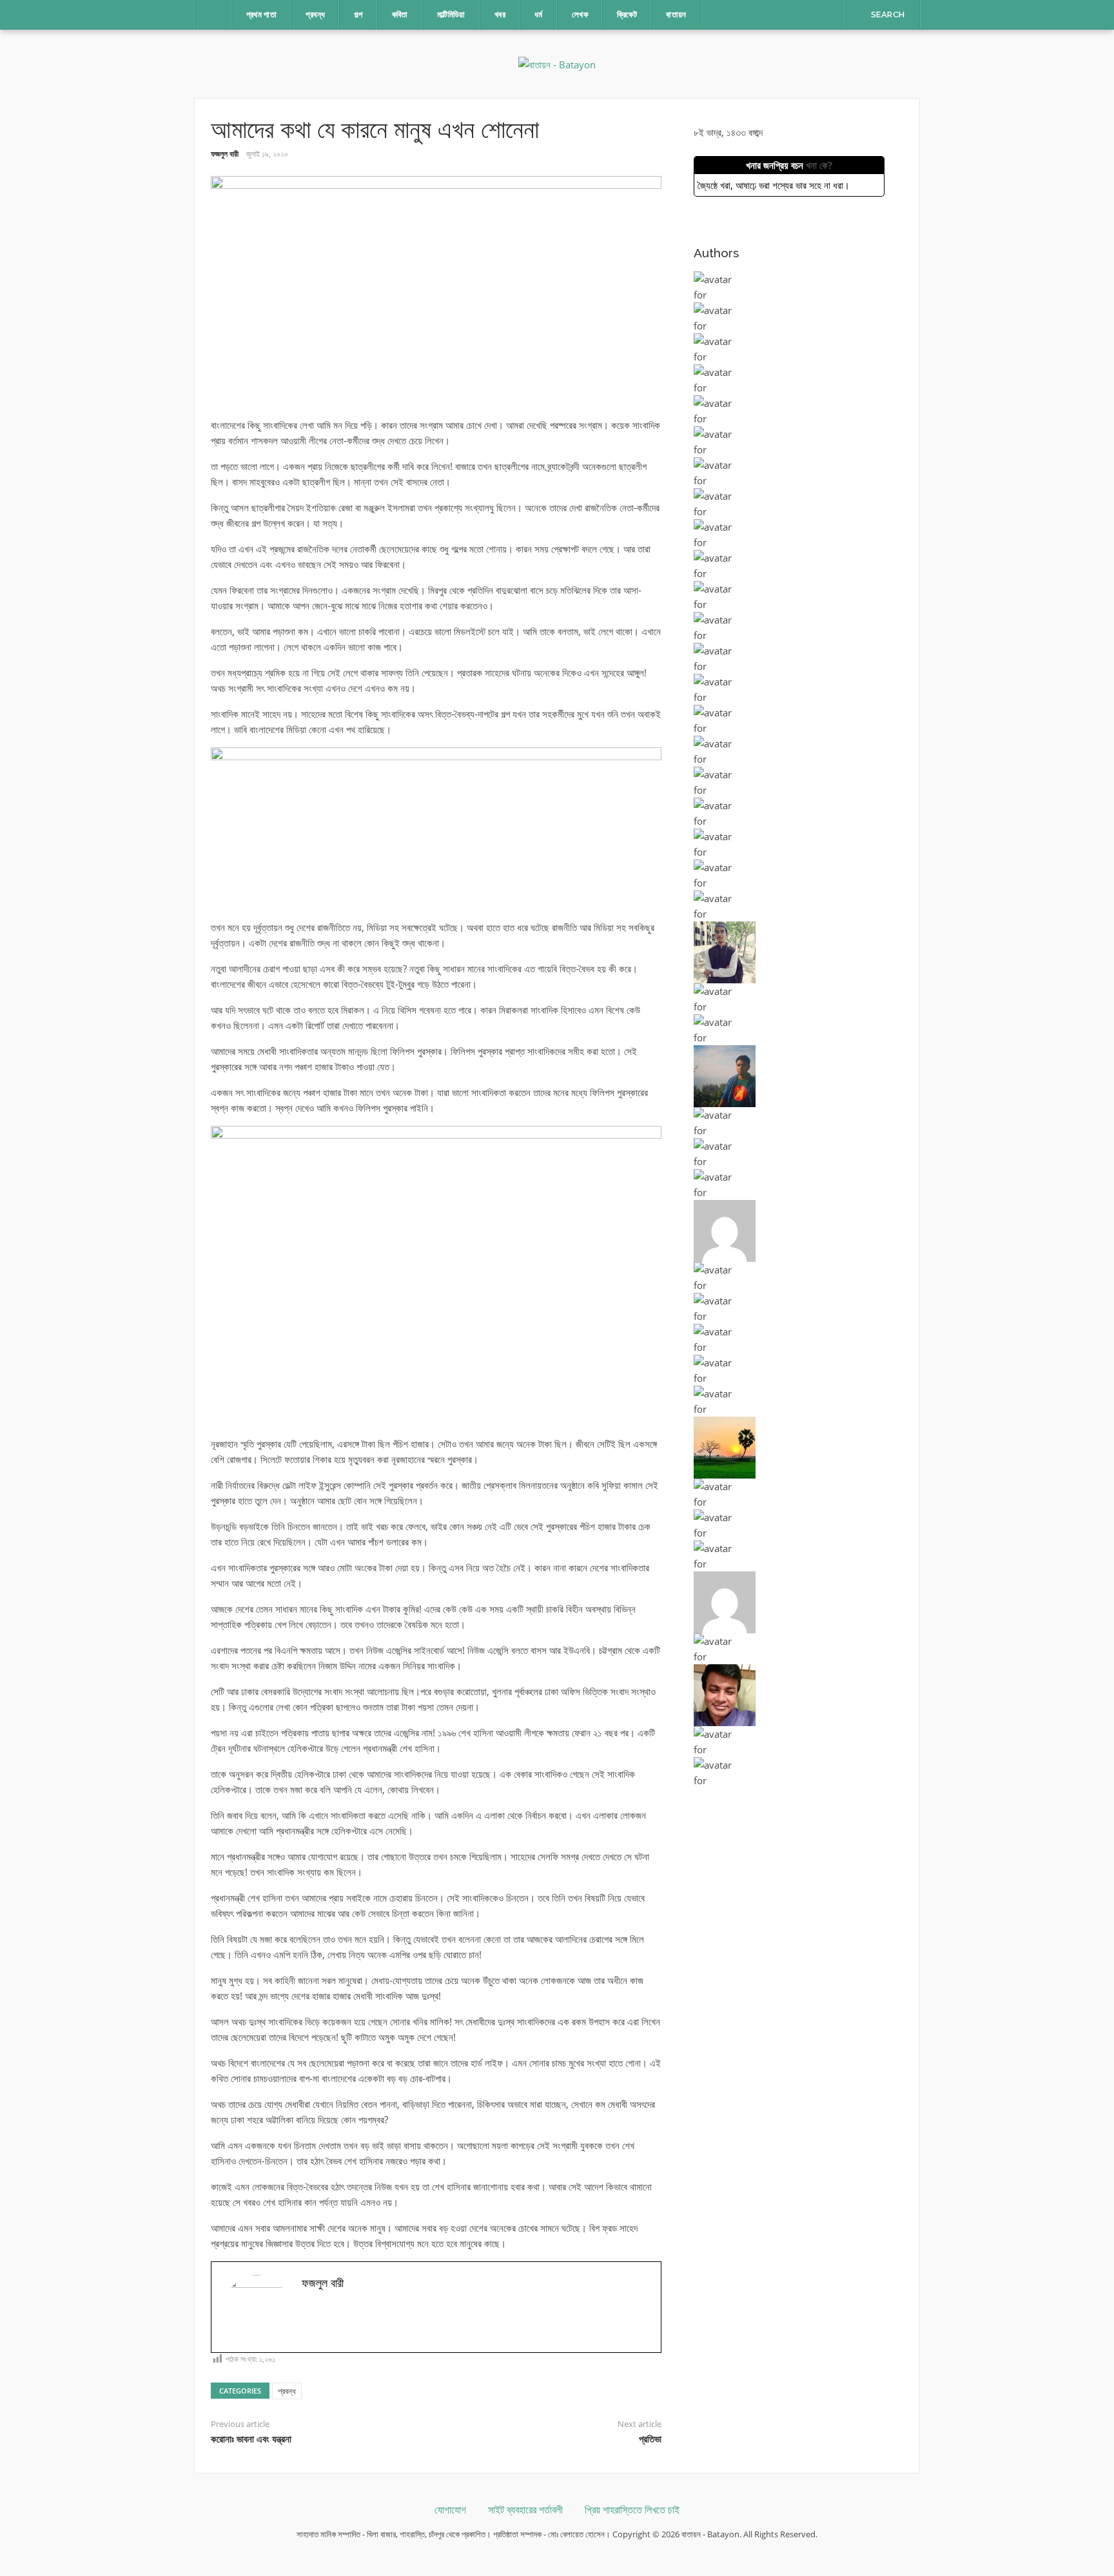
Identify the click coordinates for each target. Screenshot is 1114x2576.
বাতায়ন (676, 15)
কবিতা (400, 15)
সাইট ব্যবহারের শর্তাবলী (525, 2510)
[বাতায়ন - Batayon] (557, 63)
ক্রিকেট (627, 15)
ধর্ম (539, 15)
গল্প (358, 15)
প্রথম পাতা (262, 15)
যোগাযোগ (450, 2510)
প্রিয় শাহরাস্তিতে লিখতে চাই (632, 2510)
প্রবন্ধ (315, 15)
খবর (500, 15)
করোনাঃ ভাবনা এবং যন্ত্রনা (251, 2439)
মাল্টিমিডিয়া (451, 15)
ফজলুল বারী (225, 154)
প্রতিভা (650, 2439)
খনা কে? (819, 165)
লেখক (580, 15)
